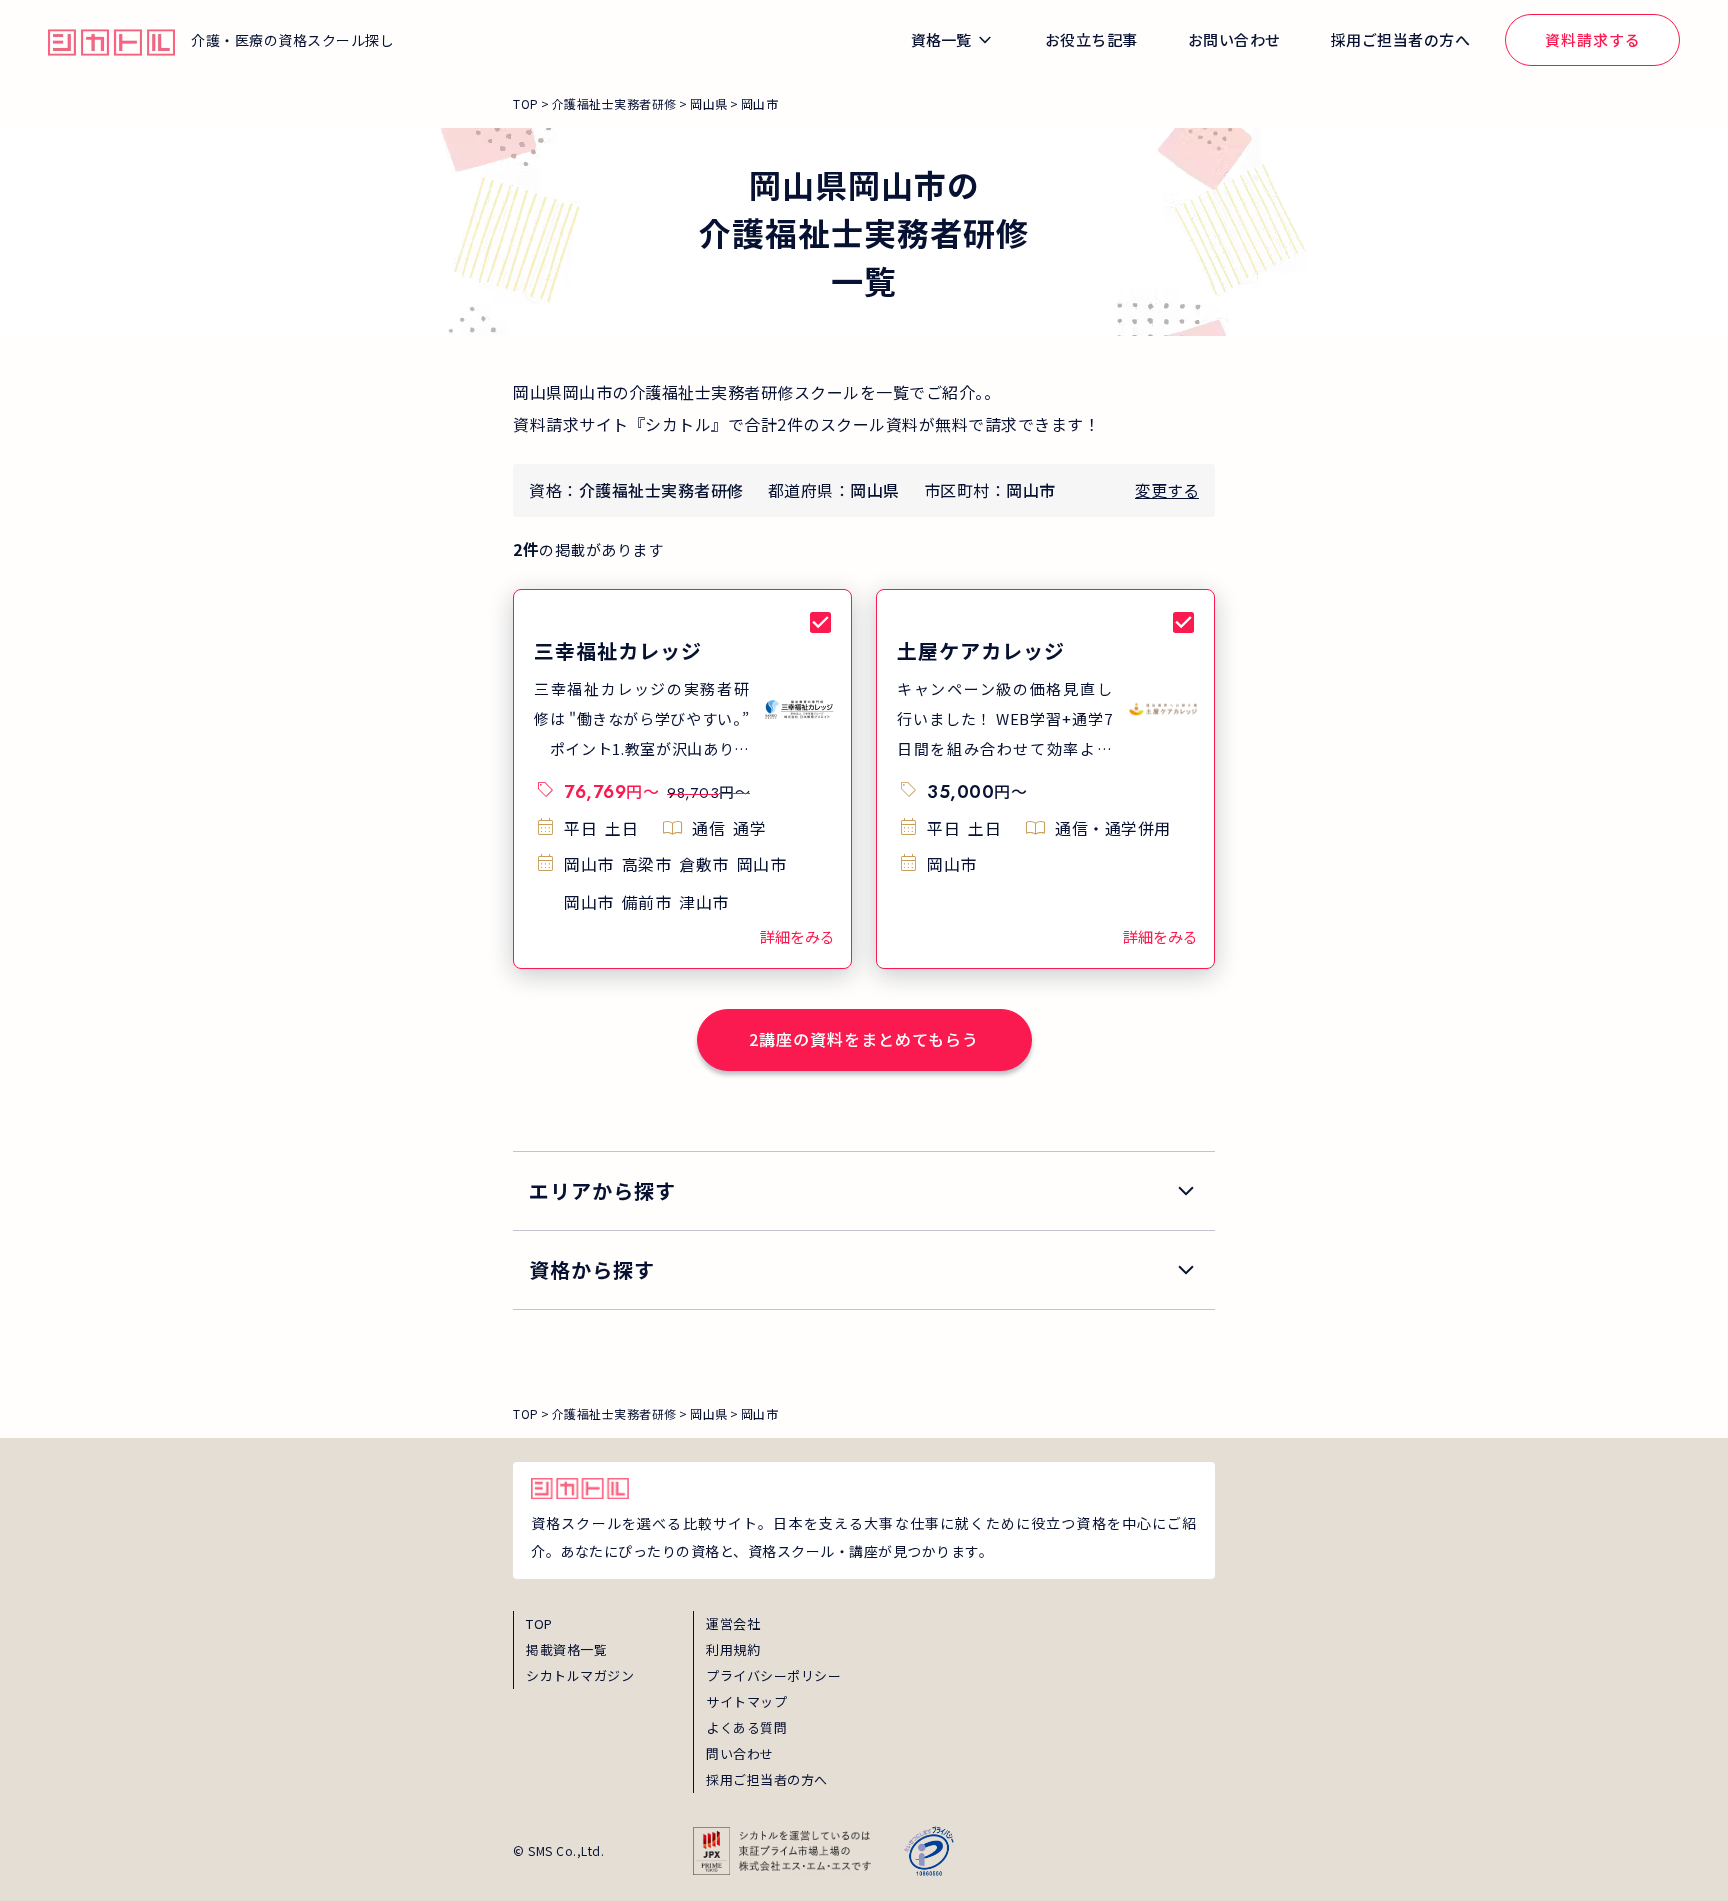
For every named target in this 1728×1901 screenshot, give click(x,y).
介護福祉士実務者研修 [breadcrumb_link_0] (614, 103)
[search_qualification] (864, 1270)
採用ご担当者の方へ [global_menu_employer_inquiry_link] (1401, 39)
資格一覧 (941, 39)
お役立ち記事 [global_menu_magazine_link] (1091, 39)
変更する (1167, 490)
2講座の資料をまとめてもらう (864, 1039)
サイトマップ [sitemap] (746, 1701)
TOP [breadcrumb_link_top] (526, 103)
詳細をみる (797, 936)
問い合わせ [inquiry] (740, 1753)
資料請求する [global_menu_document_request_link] (1593, 39)
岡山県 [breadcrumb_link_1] (709, 103)
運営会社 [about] (733, 1623)
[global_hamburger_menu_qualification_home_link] (111, 40)
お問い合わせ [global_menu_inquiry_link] (1234, 39)
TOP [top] (539, 1623)
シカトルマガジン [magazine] (580, 1675)
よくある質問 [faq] (746, 1727)
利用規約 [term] (733, 1649)
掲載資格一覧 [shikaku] (566, 1649)
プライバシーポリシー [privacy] (773, 1675)
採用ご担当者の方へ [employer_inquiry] (767, 1779)
